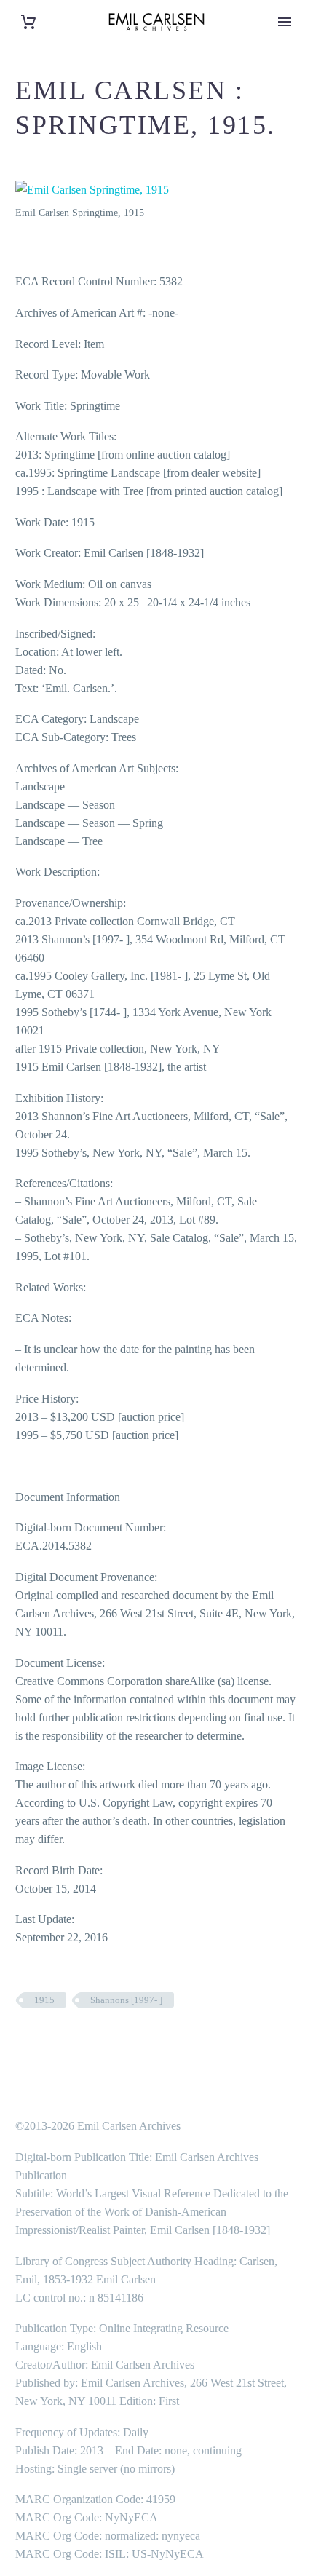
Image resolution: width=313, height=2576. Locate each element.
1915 (44, 2000)
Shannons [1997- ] (126, 2000)
